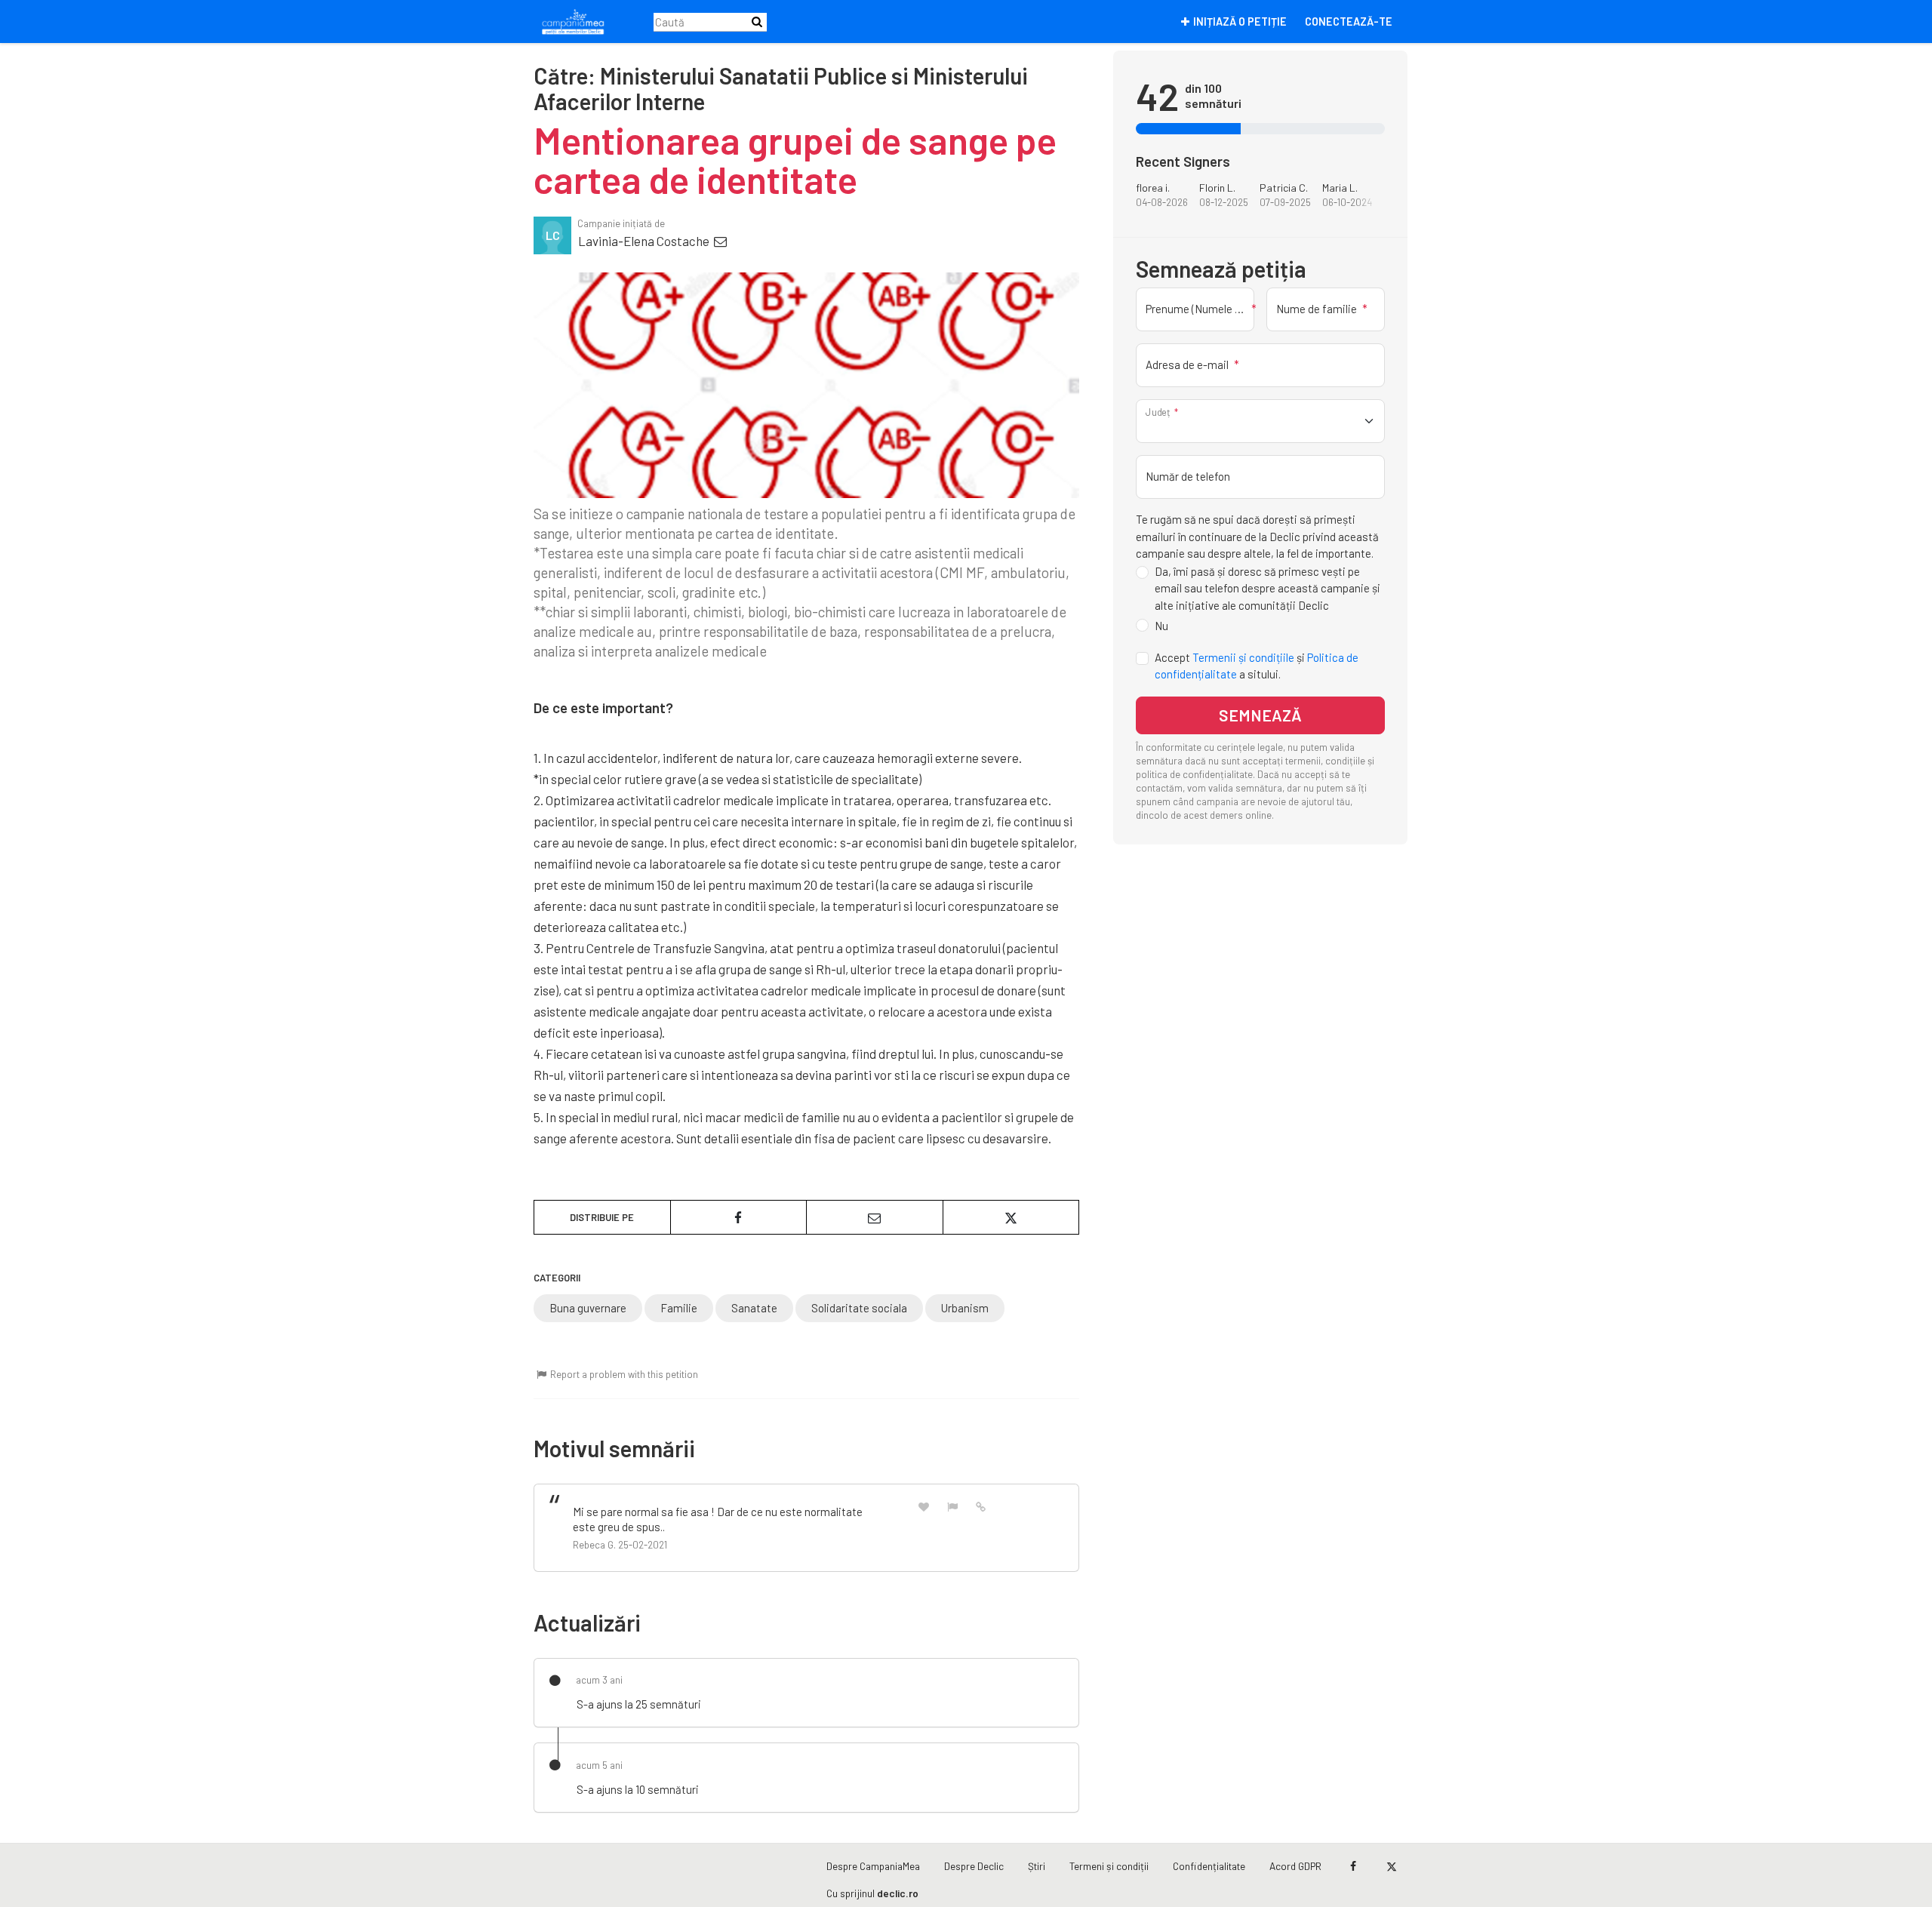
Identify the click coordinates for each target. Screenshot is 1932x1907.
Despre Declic (974, 1866)
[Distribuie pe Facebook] (739, 1217)
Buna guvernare (588, 1308)
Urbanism (965, 1308)
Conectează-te (1349, 22)
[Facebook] (1353, 1866)
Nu (1161, 626)
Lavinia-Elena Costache (645, 241)
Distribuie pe (602, 1217)
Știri (1037, 1866)
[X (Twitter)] (1391, 1866)
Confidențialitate (1209, 1866)
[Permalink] (981, 1506)
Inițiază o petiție (1240, 22)
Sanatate (754, 1308)
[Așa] (924, 1506)
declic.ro (898, 1893)
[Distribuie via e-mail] (875, 1217)
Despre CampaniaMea (873, 1866)
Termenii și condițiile (1243, 657)
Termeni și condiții (1109, 1866)
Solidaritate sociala (859, 1308)
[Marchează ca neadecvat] (952, 1506)
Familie (679, 1308)
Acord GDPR (1295, 1866)
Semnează (1260, 716)
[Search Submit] (757, 22)
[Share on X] (1011, 1217)
